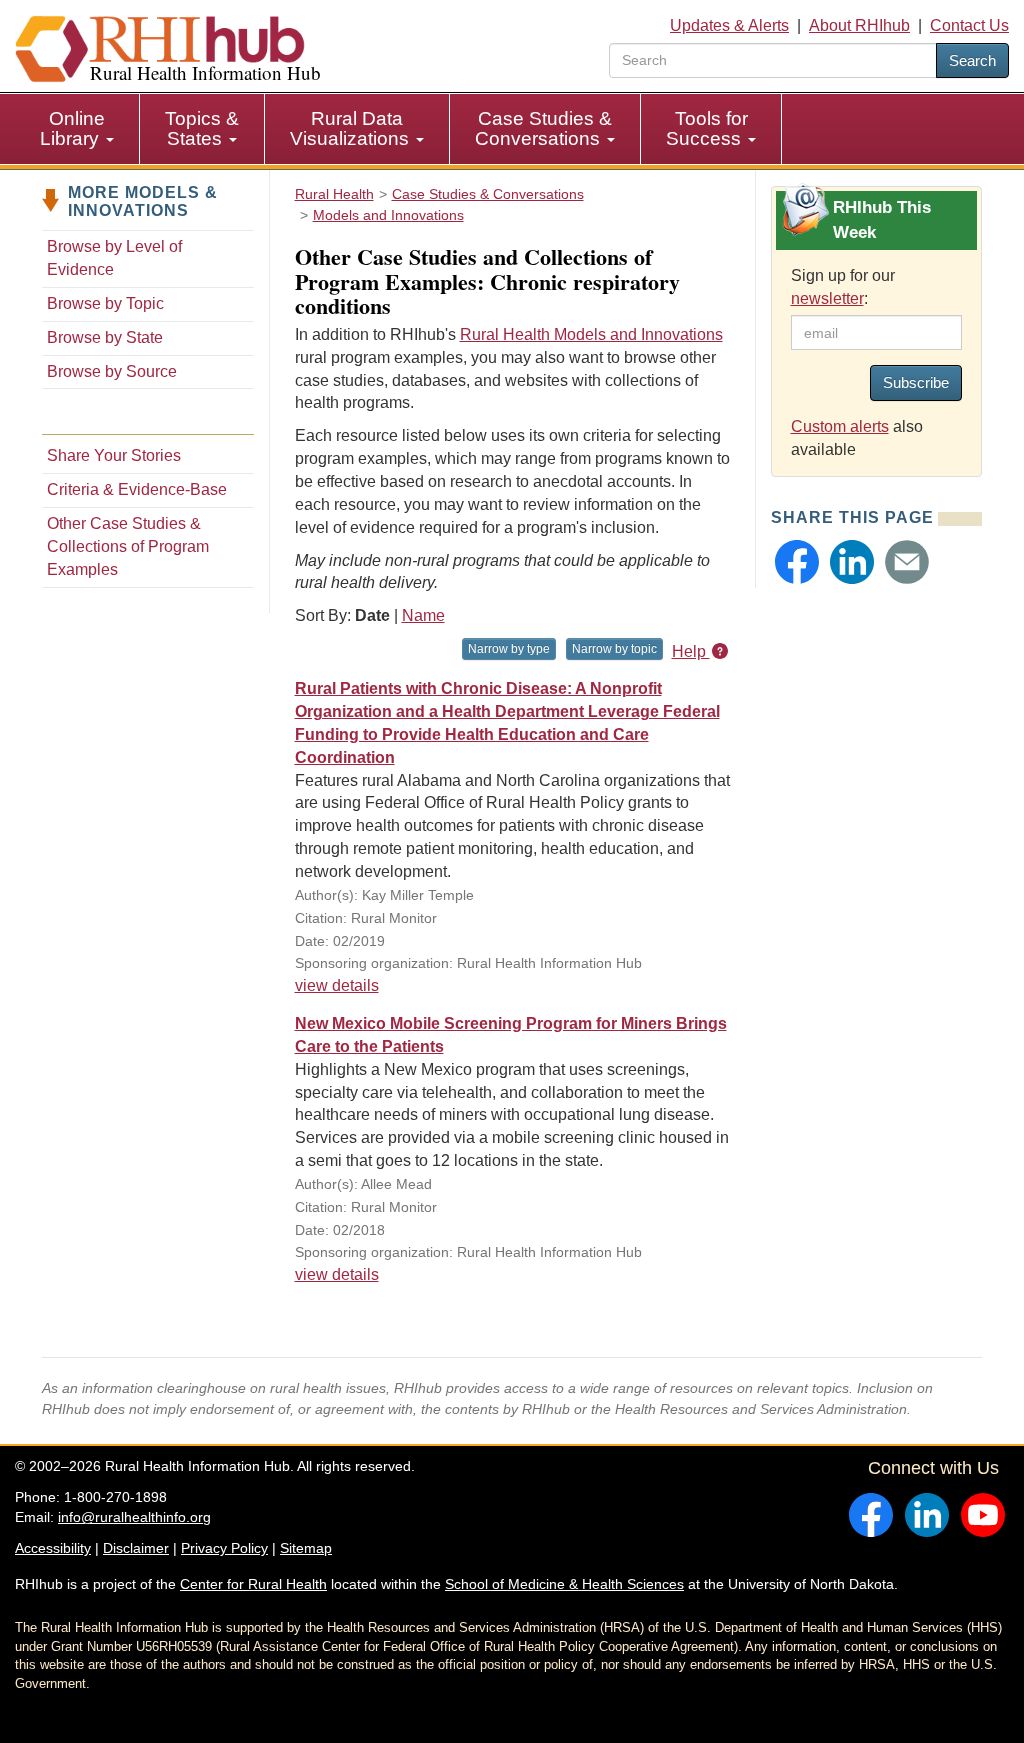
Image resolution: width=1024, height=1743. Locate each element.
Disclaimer (136, 1548)
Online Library (72, 128)
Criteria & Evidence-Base (137, 489)
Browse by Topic (105, 303)
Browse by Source (112, 371)
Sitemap (306, 1548)
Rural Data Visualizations (352, 128)
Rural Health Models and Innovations (591, 334)
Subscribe (916, 382)
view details (337, 985)
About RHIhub (859, 25)
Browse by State (105, 337)
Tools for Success (707, 128)
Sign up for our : (843, 287)
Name (423, 615)
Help (691, 651)
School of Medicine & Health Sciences (564, 1584)
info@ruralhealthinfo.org (134, 1517)
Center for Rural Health (253, 1584)
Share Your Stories (114, 455)
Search (972, 60)
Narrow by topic (614, 649)
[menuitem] (77, 129)
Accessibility (53, 1548)
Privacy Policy (224, 1548)
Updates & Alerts (729, 25)
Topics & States (202, 128)
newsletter (827, 298)
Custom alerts (840, 426)
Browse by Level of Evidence (114, 258)
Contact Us (969, 25)
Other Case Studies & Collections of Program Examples (128, 546)
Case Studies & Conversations (543, 128)
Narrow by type (509, 649)
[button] (797, 562)
